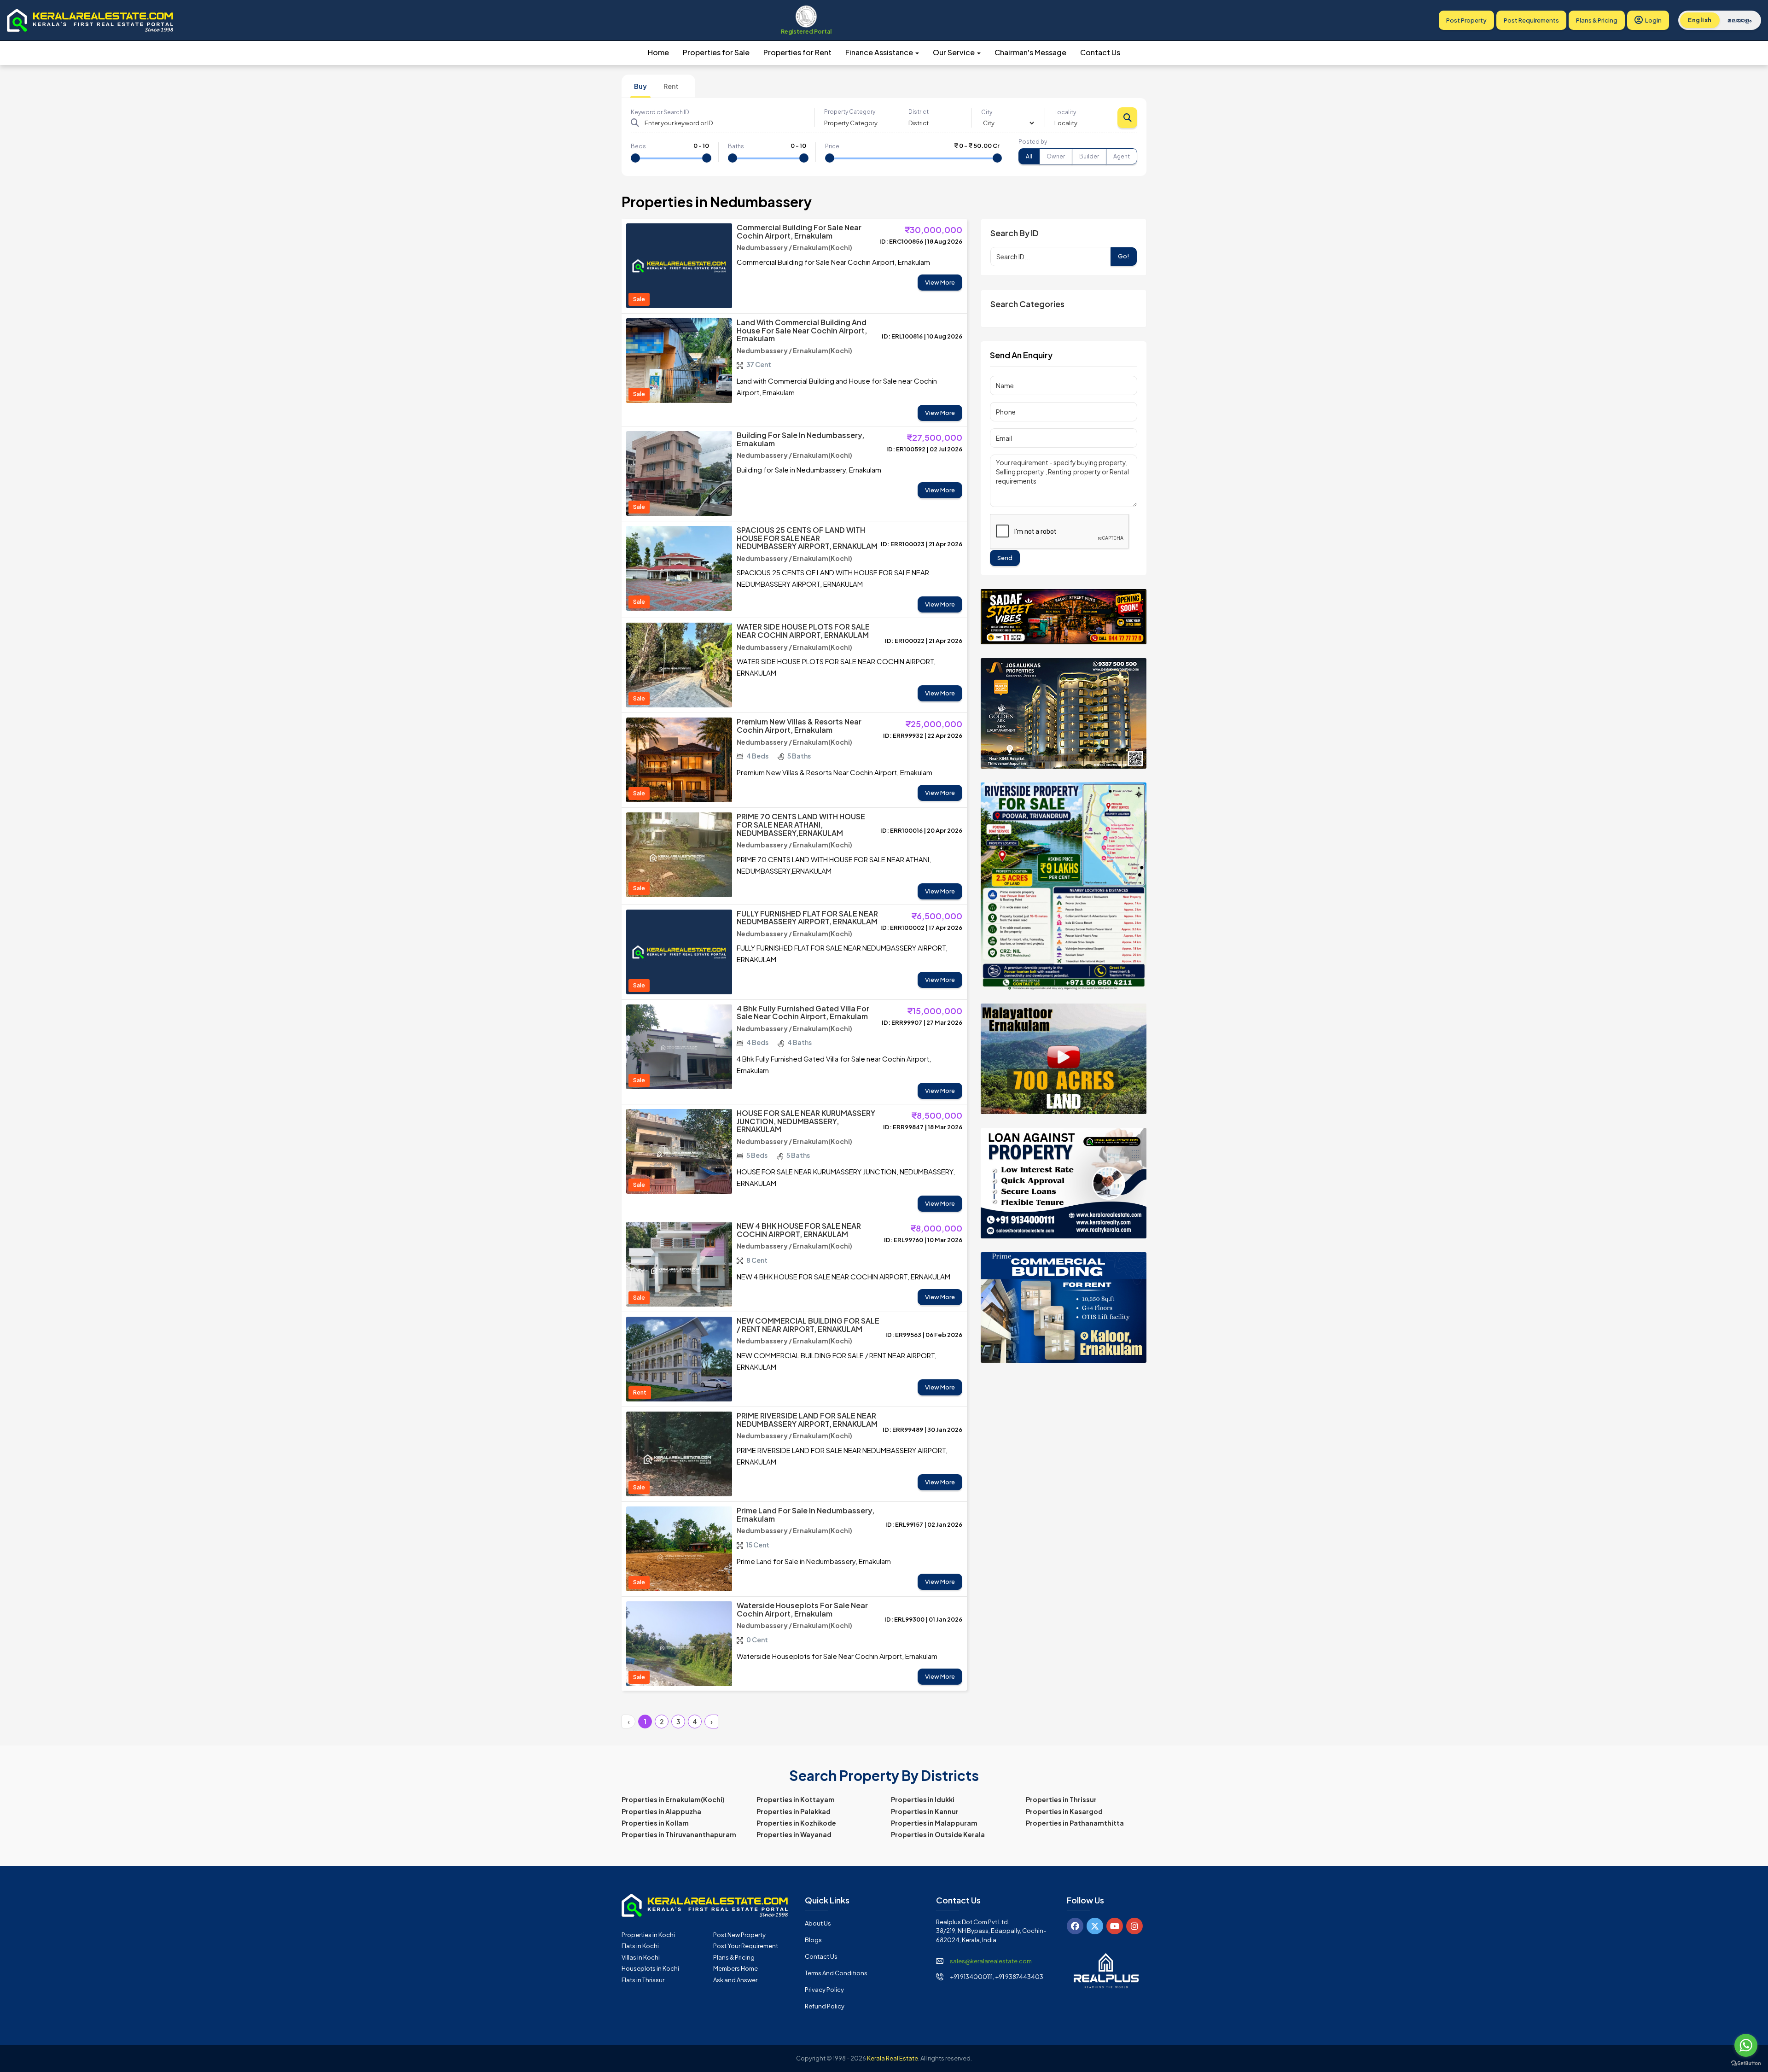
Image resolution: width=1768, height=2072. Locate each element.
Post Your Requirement (746, 1946)
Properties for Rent (797, 52)
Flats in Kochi (640, 1946)
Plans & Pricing (1597, 20)
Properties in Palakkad (794, 1811)
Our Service (954, 52)
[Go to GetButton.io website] (1746, 2063)
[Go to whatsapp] (1746, 2045)
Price (832, 146)
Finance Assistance (880, 52)
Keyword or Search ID (660, 112)
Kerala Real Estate (893, 2058)
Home (658, 52)
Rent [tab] (671, 86)
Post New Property (739, 1935)
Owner (1056, 156)
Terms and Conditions (836, 1973)
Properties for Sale (716, 52)
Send (1005, 558)
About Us (818, 1923)
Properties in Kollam (655, 1823)
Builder (1089, 156)
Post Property (1466, 20)
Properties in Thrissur (1061, 1799)
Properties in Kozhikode (796, 1823)
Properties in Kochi (648, 1935)
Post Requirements (1531, 20)
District (919, 112)
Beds (638, 146)
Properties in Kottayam (796, 1799)
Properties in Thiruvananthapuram (679, 1834)
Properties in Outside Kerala (938, 1834)
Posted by (1033, 142)
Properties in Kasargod (1064, 1811)
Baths (736, 146)
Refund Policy (825, 2006)
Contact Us (1100, 52)
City (987, 112)
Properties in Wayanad (794, 1834)
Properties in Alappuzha (661, 1811)
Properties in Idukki (923, 1799)
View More (940, 282)
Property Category (850, 112)
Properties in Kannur (925, 1811)
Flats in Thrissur (643, 1980)
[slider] (635, 158)
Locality (1065, 112)
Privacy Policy (824, 1990)
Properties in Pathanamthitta (1075, 1823)
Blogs (813, 1940)
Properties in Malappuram (934, 1823)
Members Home (736, 1968)
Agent (1122, 156)
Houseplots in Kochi (650, 1968)
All (1029, 156)
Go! (1124, 256)
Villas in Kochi (641, 1957)
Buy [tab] (640, 86)
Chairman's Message (1030, 52)
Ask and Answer (735, 1980)
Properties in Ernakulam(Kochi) (673, 1799)
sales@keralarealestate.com (991, 1961)
